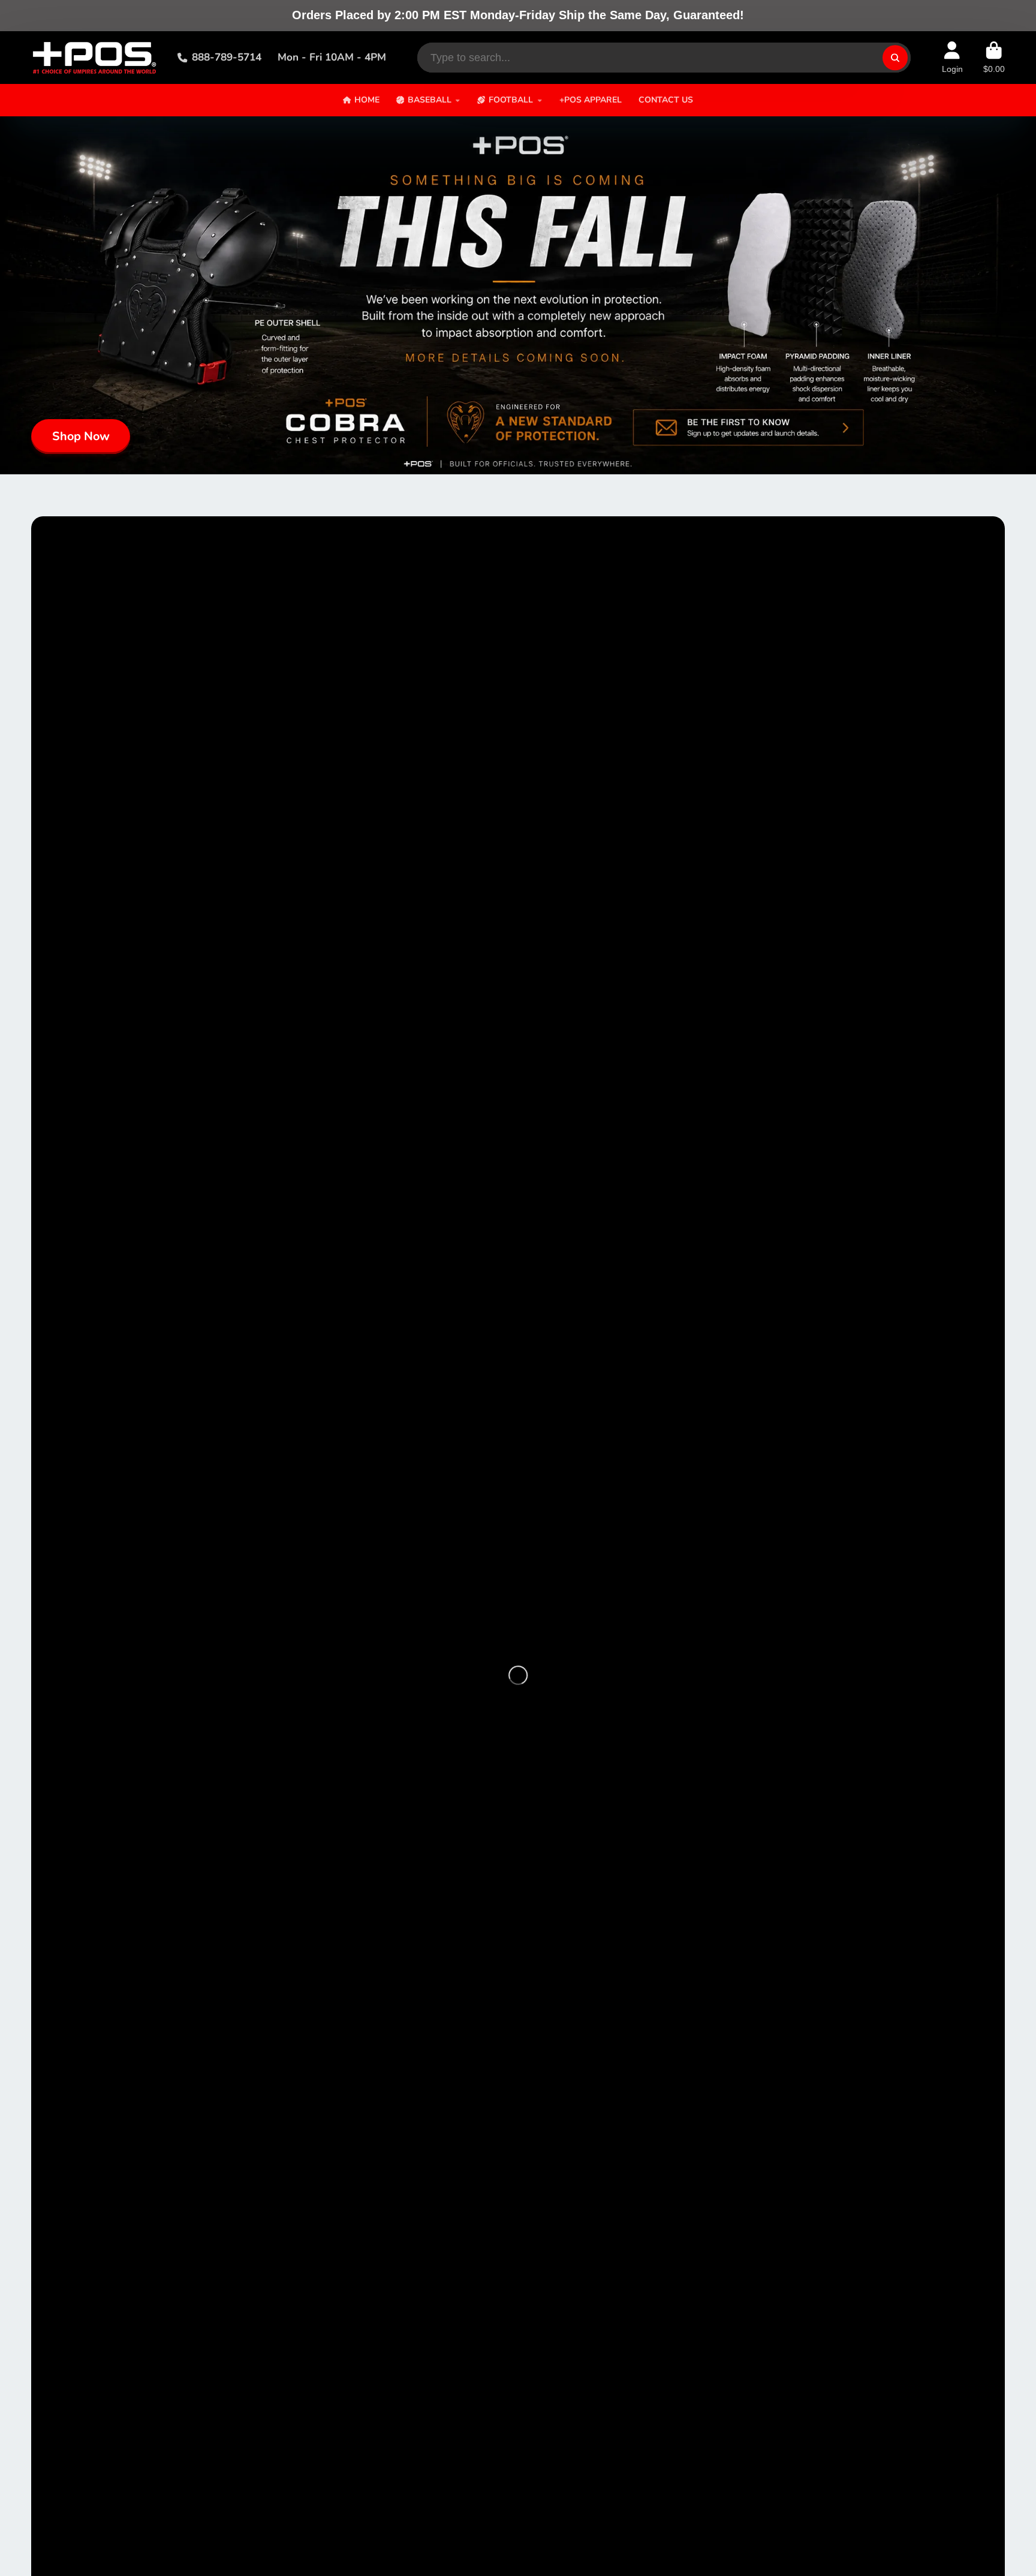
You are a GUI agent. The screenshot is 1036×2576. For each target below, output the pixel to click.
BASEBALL (430, 100)
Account (952, 58)
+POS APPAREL (591, 100)
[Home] (94, 58)
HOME (367, 100)
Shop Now (81, 436)
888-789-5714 (226, 57)
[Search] (895, 57)
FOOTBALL (511, 100)
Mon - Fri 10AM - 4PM (332, 57)
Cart (994, 58)
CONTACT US (666, 100)
